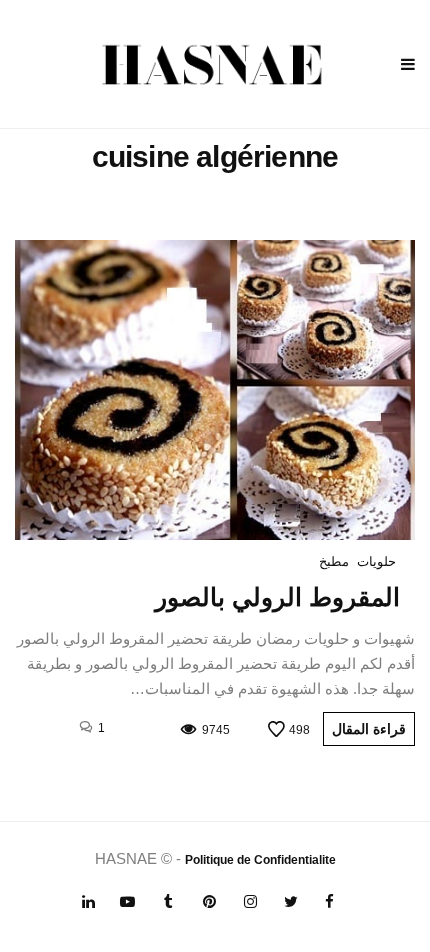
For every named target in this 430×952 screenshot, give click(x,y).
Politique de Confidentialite (260, 860)
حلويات (376, 561)
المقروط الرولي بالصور (277, 597)
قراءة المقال (369, 729)
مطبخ (334, 561)
